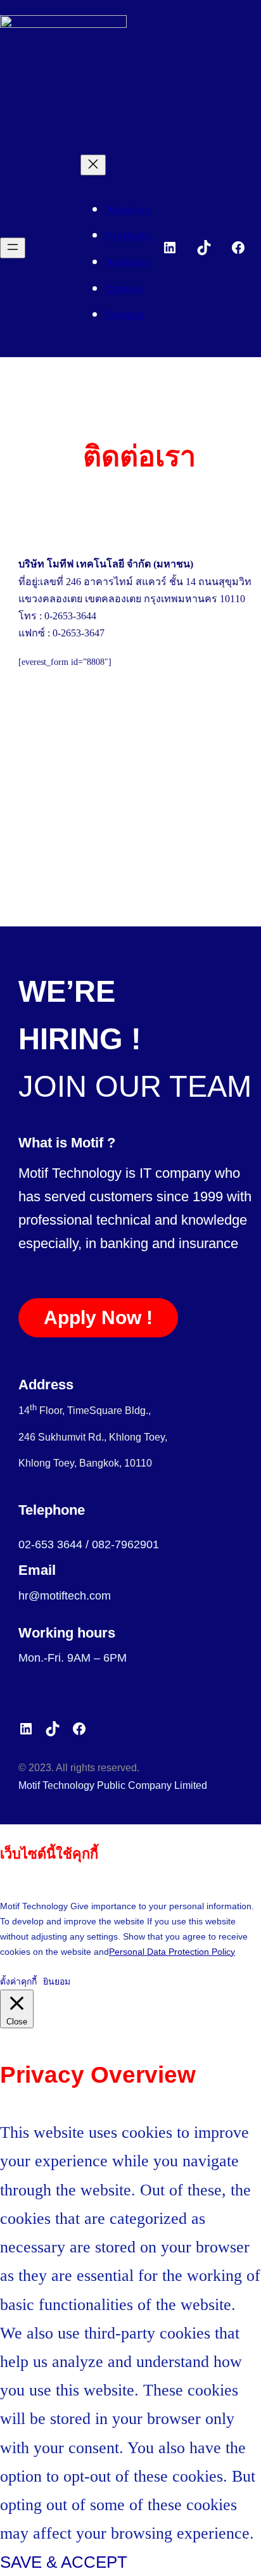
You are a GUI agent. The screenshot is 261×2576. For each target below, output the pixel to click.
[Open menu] (13, 248)
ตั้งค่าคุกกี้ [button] (18, 1981)
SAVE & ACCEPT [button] (64, 2562)
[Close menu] (93, 165)
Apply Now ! (98, 1317)
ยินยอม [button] (57, 1981)
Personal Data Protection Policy (172, 1952)
